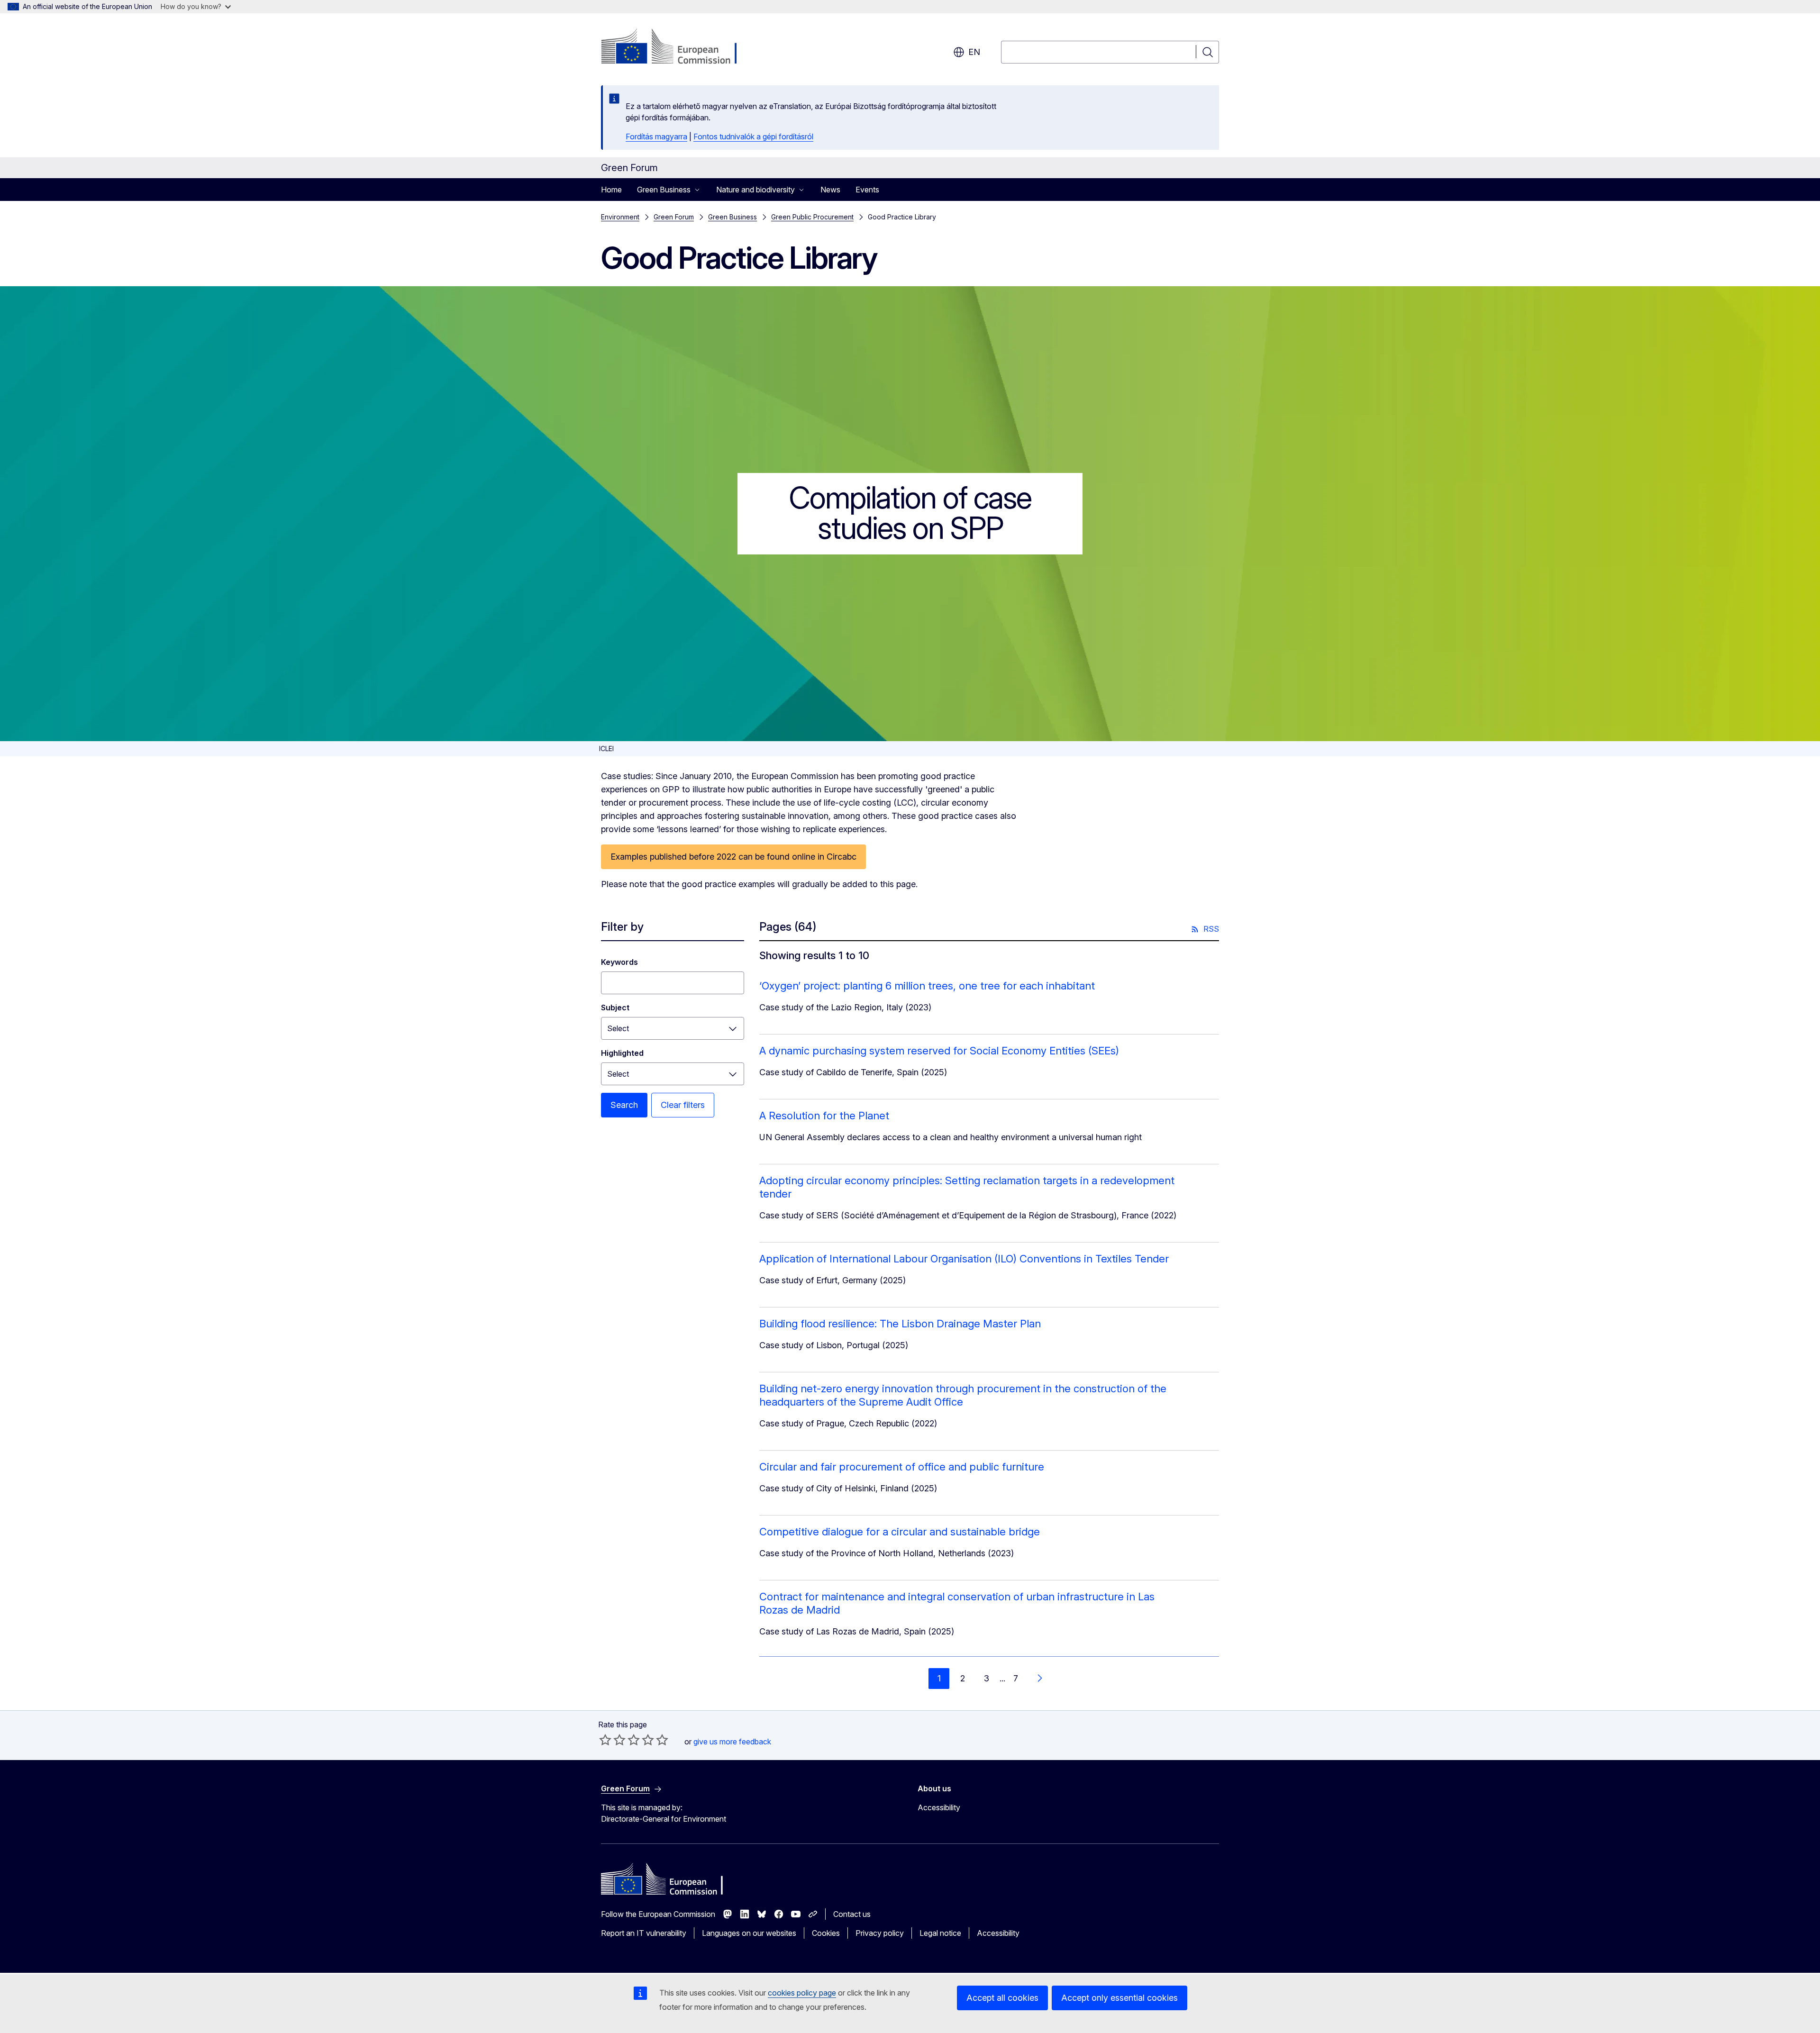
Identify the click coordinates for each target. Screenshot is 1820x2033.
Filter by (622, 927)
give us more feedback (732, 1742)
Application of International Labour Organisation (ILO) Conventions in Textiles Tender (964, 1259)
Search (624, 1105)
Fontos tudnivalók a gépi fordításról (753, 136)
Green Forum (674, 217)
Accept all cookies (1002, 1998)
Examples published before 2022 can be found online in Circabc (733, 857)
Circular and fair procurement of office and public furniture (902, 1467)
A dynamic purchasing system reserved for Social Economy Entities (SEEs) (939, 1051)
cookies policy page (802, 1993)
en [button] (974, 52)
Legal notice (940, 1933)
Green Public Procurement (812, 217)
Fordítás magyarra (656, 136)
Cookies (826, 1933)
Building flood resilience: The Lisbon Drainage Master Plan (900, 1324)
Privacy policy (880, 1933)
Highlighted (622, 1053)
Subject (615, 1007)
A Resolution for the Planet (824, 1116)
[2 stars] (612, 1740)
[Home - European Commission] (678, 47)
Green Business (733, 217)
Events (867, 190)
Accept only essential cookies (1119, 1998)
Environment (620, 217)
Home (611, 190)
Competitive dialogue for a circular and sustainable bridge (900, 1532)
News (830, 190)
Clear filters (683, 1105)
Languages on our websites (749, 1933)
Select (618, 1028)
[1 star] (605, 1740)
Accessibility (939, 1807)
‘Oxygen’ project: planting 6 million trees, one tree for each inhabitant (927, 986)
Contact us (852, 1914)
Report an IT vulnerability (644, 1933)
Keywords (619, 962)
